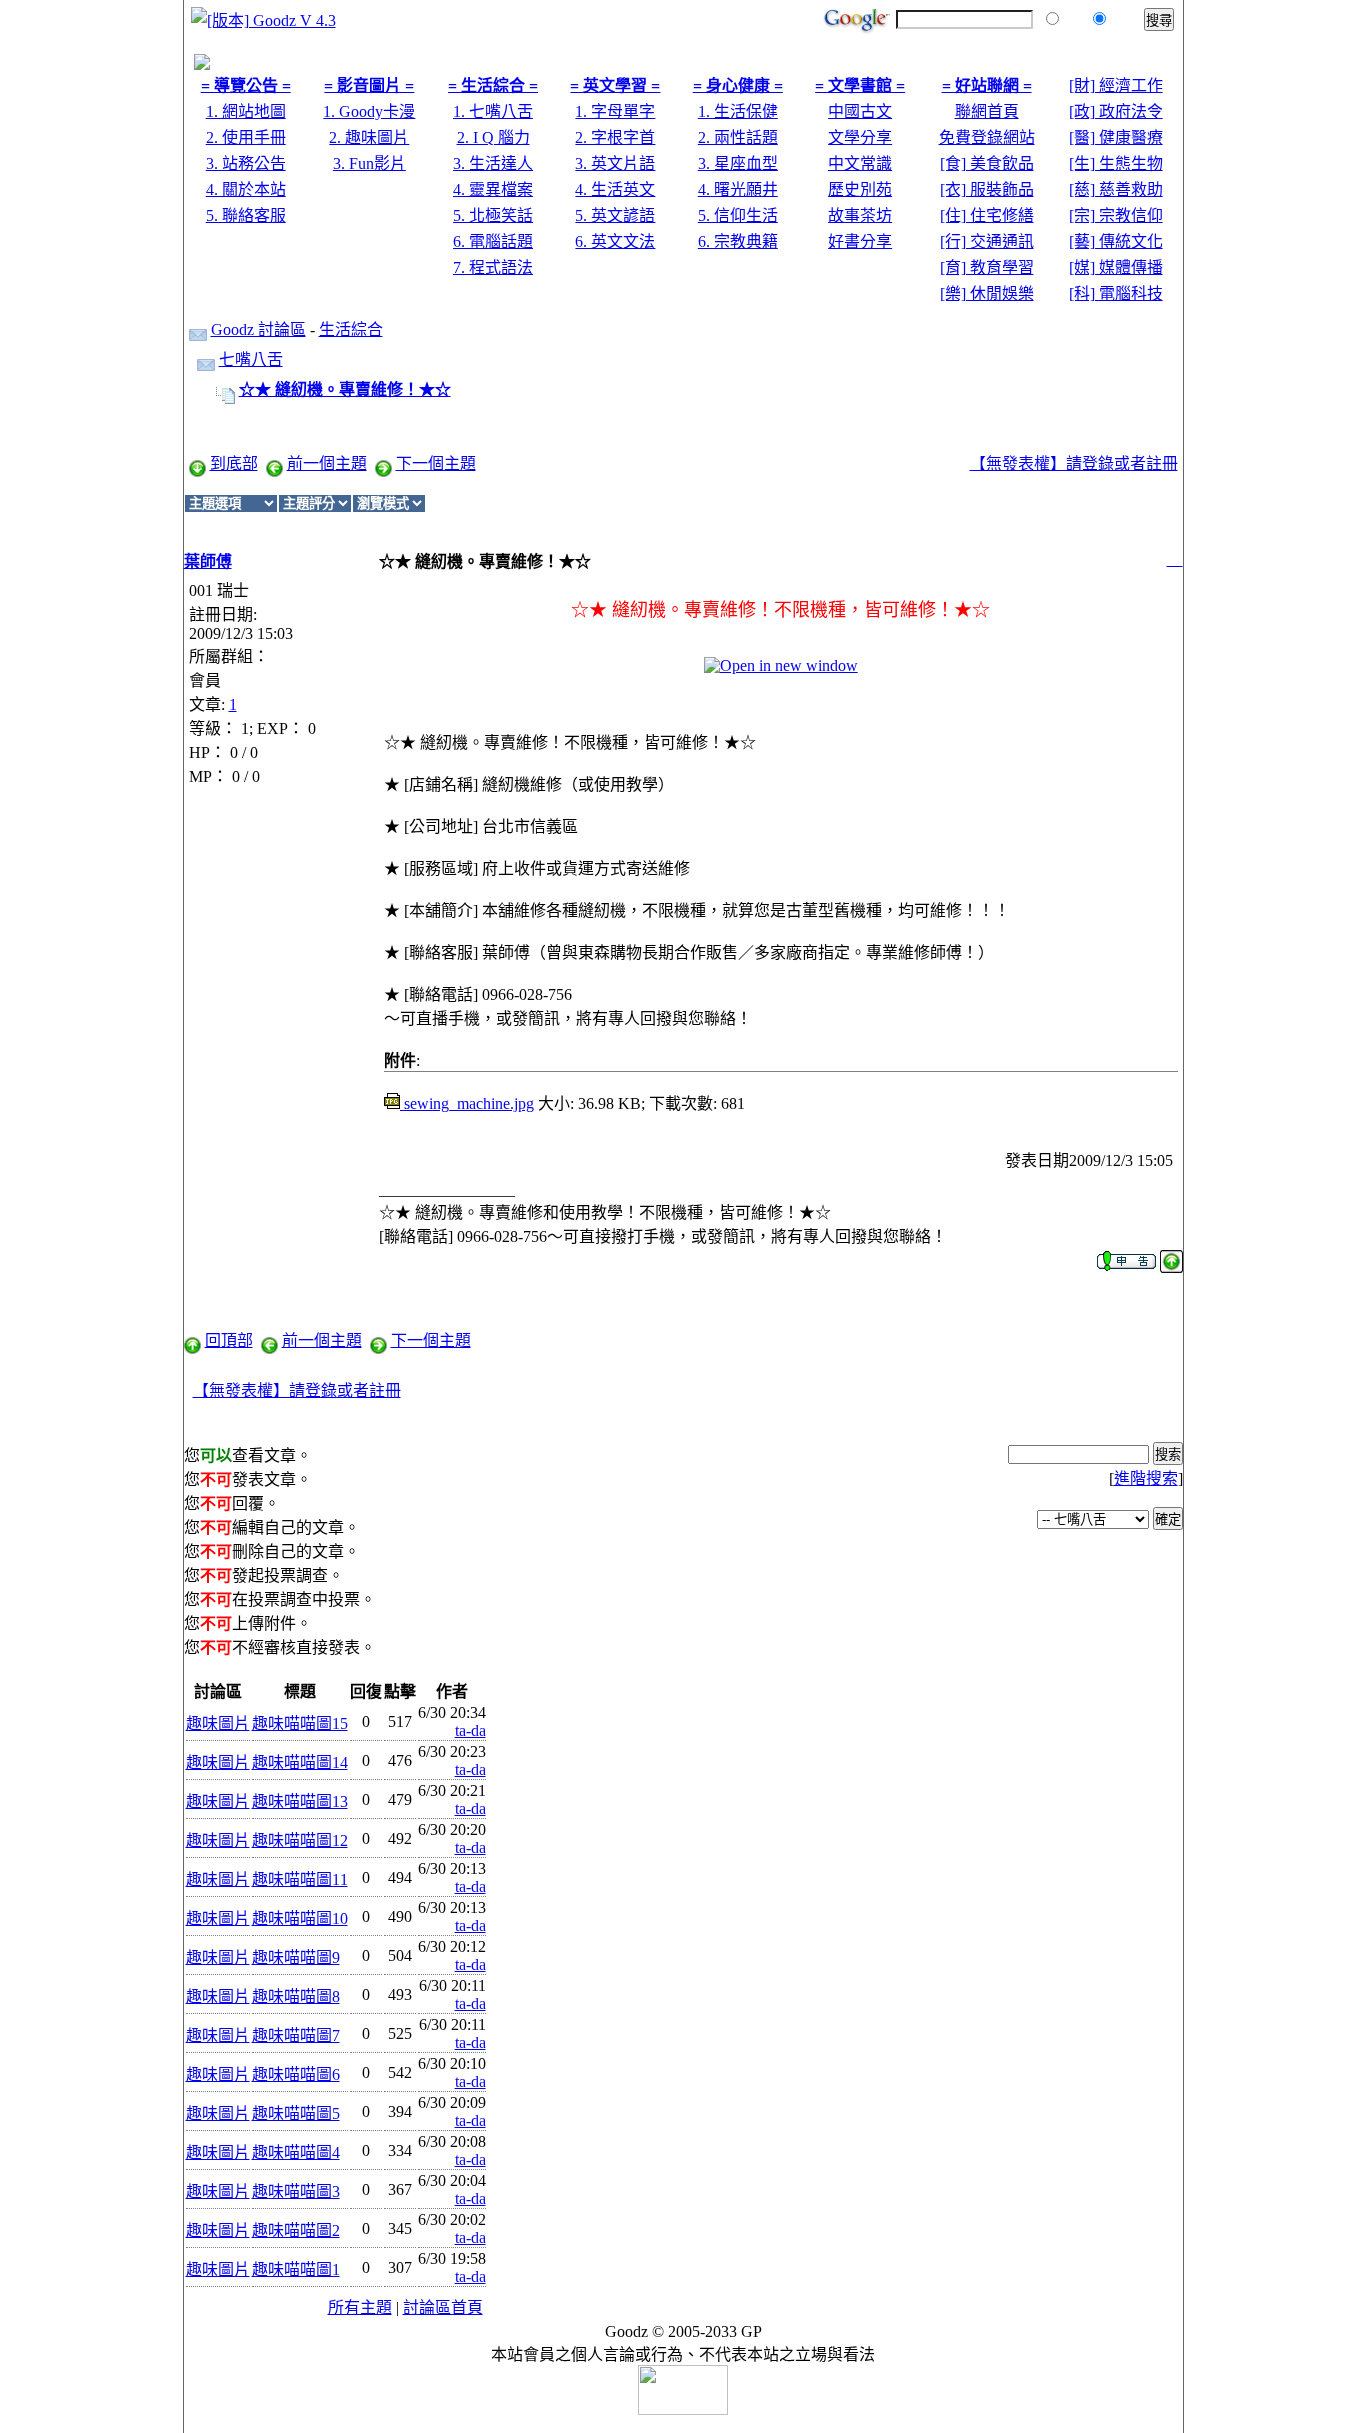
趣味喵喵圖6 (296, 2074)
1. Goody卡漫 (369, 111)
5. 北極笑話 (493, 215)
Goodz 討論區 (258, 329)
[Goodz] (202, 64)
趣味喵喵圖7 (296, 2035)
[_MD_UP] (1171, 1255)
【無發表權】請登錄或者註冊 (1074, 463)
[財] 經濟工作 (1116, 85)
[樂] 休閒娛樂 (987, 293)
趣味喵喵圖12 (300, 1840)
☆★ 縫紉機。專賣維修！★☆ (345, 389)
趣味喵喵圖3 (296, 2191)
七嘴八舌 (251, 359)
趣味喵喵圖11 (300, 1879)
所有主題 (360, 2307)
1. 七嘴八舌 (493, 111)
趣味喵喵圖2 (296, 2230)
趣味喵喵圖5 (296, 2113)
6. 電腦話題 (493, 241)
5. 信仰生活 (738, 215)
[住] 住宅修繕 (987, 215)
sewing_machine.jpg (467, 1103)
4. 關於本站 (246, 189)
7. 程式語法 (493, 267)
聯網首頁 (987, 111)
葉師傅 (208, 561)
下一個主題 (436, 463)
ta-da (470, 1730)
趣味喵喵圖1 (296, 2269)
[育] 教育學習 (987, 267)
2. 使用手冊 (246, 137)
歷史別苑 (860, 189)
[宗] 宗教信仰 (1116, 215)
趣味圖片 (218, 1723)
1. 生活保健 (738, 111)
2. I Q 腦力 (493, 137)
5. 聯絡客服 (246, 215)
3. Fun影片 (369, 163)
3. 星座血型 (738, 163)
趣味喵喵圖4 (296, 2152)
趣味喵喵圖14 (300, 1762)
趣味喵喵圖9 (296, 1957)
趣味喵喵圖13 (300, 1801)
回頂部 (229, 1340)
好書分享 (860, 241)
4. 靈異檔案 (493, 189)
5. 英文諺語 (615, 215)
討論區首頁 (443, 2307)
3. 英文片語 (615, 163)
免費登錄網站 (987, 137)
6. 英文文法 (615, 241)
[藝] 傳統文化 (1116, 241)
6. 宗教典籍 (738, 241)
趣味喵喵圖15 (300, 1723)
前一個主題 (327, 463)
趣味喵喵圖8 (296, 1996)
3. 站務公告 (246, 163)
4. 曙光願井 (738, 189)
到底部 (234, 463)
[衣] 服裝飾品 (987, 189)
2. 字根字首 (615, 137)
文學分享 (860, 137)
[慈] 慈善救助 (1116, 189)
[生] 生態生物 (1116, 163)
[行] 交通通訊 (987, 241)
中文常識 (860, 163)
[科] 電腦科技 (1116, 293)
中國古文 (860, 111)
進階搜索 (1146, 1478)
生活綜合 (351, 329)
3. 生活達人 (493, 163)
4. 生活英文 (615, 189)
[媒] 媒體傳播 (1116, 267)
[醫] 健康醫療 (1116, 137)
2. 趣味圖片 (369, 137)
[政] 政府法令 (1116, 111)
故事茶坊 (860, 215)
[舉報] (1126, 1255)
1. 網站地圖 (246, 111)
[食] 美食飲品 (987, 163)
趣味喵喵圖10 (300, 1918)
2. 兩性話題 (738, 137)
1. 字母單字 (615, 111)
